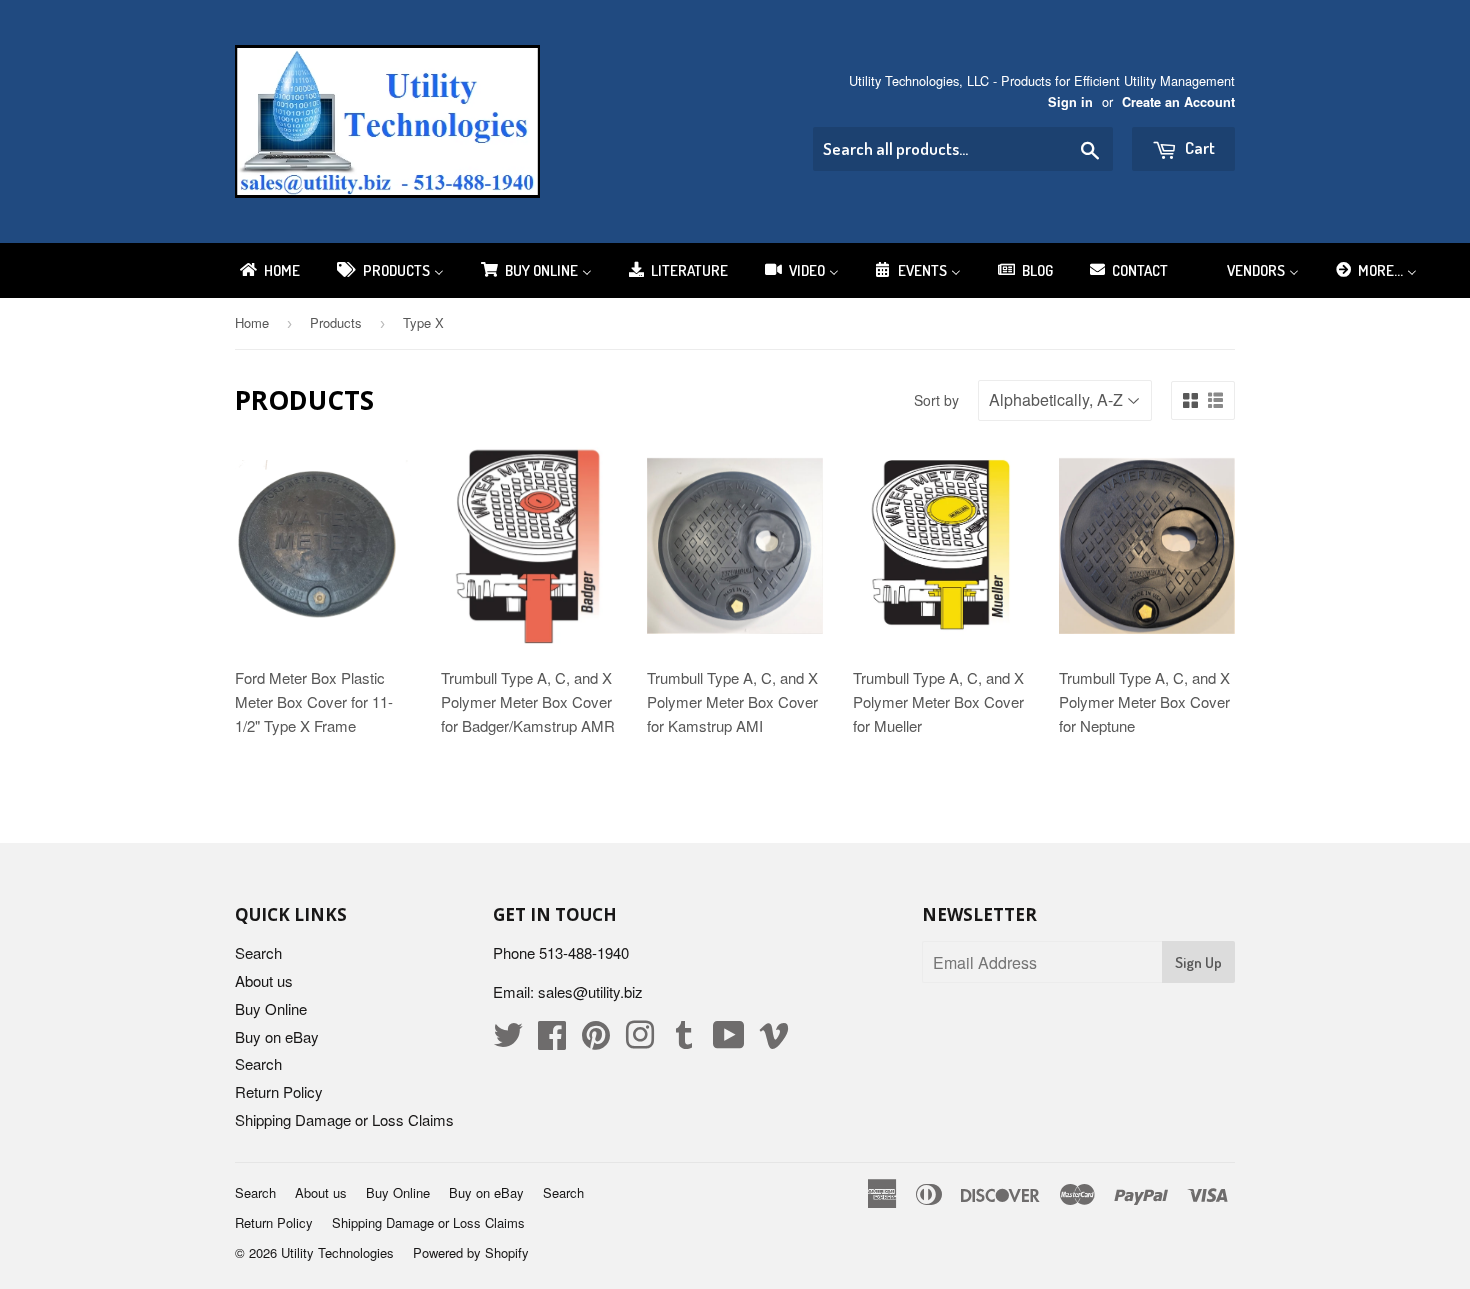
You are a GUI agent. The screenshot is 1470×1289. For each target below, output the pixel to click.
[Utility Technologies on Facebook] (552, 1040)
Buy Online (271, 1008)
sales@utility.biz (590, 991)
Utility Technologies (337, 1252)
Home (252, 322)
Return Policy (279, 1091)
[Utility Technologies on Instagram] (640, 1040)
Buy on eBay (277, 1036)
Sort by (936, 400)
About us (264, 980)
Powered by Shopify (471, 1252)
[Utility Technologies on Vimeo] (774, 1040)
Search (258, 952)
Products (336, 322)
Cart (1198, 147)
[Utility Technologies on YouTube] (729, 1040)
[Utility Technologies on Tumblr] (684, 1040)
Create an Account (1178, 102)
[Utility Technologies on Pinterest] (596, 1040)
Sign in (1070, 102)
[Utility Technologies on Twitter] (508, 1040)
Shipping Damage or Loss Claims (344, 1119)
